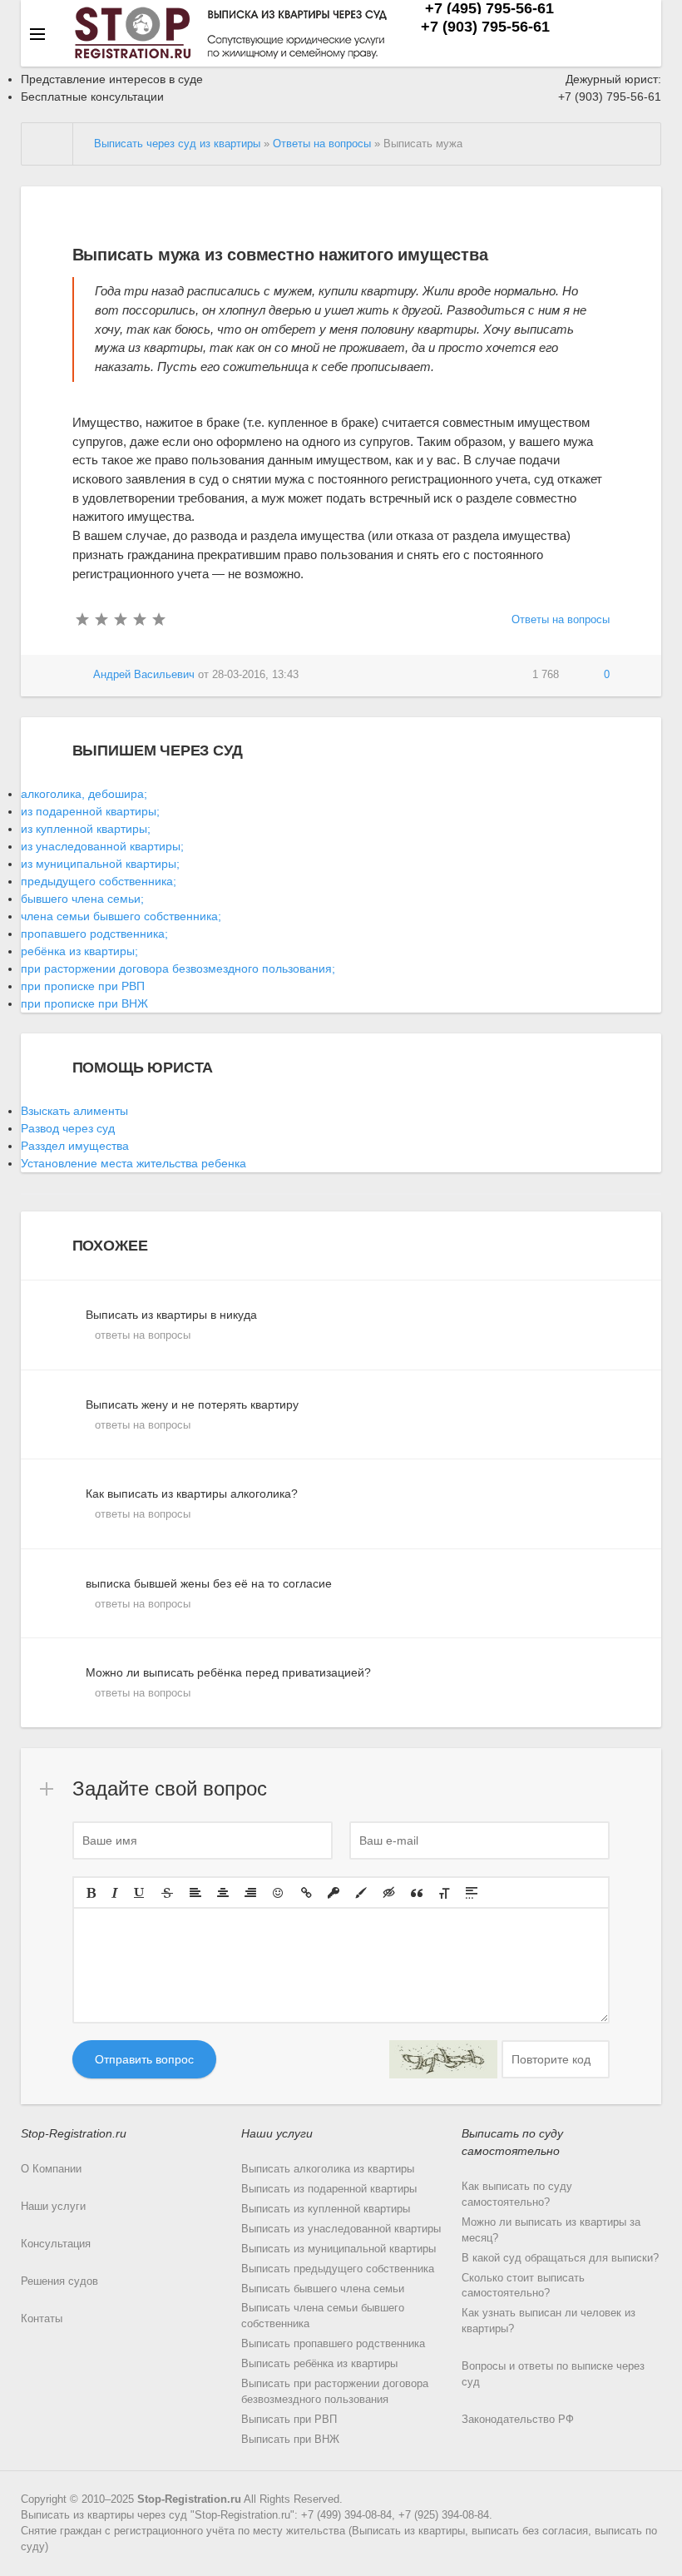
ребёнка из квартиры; (79, 951)
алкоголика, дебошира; (84, 794)
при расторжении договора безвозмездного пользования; (178, 968)
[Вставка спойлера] (472, 1893)
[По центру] (223, 1893)
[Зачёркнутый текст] (167, 1893)
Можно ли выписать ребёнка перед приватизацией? (228, 1682)
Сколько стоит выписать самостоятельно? (523, 2286)
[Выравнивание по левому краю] (195, 1893)
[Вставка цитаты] (417, 1893)
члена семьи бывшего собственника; (121, 916)
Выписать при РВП (289, 2420)
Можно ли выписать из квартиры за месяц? (551, 2230)
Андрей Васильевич (144, 675)
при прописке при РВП (83, 986)
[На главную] (47, 144)
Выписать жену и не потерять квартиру (192, 1414)
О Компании (51, 2169)
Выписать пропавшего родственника (333, 2344)
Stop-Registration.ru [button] (74, 2133)
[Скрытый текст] (389, 1893)
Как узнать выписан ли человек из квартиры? (549, 2321)
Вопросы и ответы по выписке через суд (553, 2374)
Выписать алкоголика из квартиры (328, 2169)
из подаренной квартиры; (90, 811)
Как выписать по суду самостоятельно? (517, 2195)
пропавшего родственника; (94, 934)
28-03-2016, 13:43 (255, 675)
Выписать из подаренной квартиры (329, 2189)
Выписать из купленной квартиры (326, 2209)
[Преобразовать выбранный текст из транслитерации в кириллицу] (444, 1893)
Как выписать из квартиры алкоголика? (192, 1503)
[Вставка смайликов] (279, 1893)
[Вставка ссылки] (306, 1893)
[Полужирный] (91, 1893)
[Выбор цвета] (361, 1893)
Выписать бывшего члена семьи (323, 2289)
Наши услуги (53, 2207)
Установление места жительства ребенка (133, 1163)
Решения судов (59, 2281)
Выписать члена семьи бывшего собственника (323, 2316)
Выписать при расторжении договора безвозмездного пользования (335, 2392)
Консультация (56, 2244)
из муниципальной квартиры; (100, 864)
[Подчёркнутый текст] (140, 1893)
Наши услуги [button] (277, 2133)
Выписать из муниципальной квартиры (339, 2249)
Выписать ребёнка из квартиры (319, 2364)
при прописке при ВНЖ (84, 1003)
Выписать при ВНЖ (290, 2440)
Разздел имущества (75, 1146)
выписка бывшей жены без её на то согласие (209, 1593)
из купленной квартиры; (86, 829)
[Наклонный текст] (115, 1893)
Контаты (42, 2319)
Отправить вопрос (144, 2059)
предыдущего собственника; (99, 881)
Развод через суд (68, 1128)
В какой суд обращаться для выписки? (560, 2258)
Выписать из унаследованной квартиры (341, 2229)
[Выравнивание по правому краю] (250, 1893)
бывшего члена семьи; (82, 899)
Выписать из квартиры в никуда (171, 1325)
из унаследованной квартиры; (102, 846)
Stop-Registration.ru (189, 2499)
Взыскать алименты (74, 1111)
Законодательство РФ (518, 2420)
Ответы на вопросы (561, 620)
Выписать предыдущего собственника (338, 2269)
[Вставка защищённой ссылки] (334, 1893)
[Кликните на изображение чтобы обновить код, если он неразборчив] (443, 2059)
